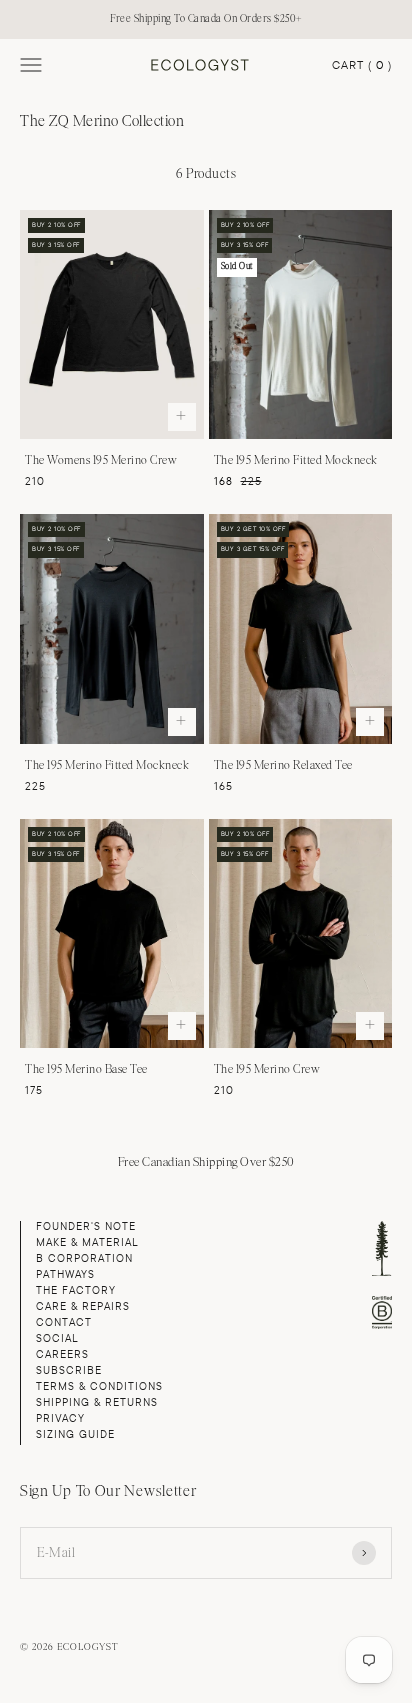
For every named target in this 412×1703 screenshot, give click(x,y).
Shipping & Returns (97, 1402)
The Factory (76, 1290)
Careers (62, 1354)
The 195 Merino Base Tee (86, 1069)
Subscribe (69, 1370)
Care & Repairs (83, 1306)
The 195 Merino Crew (267, 1069)
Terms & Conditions (99, 1386)
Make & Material (87, 1242)
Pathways (65, 1274)
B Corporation (84, 1258)
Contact (64, 1322)
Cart (362, 66)
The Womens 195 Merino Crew (101, 460)
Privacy (60, 1418)
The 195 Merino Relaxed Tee (283, 765)
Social (57, 1338)
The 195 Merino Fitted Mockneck (296, 460)
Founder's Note (86, 1226)
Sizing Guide (75, 1434)
